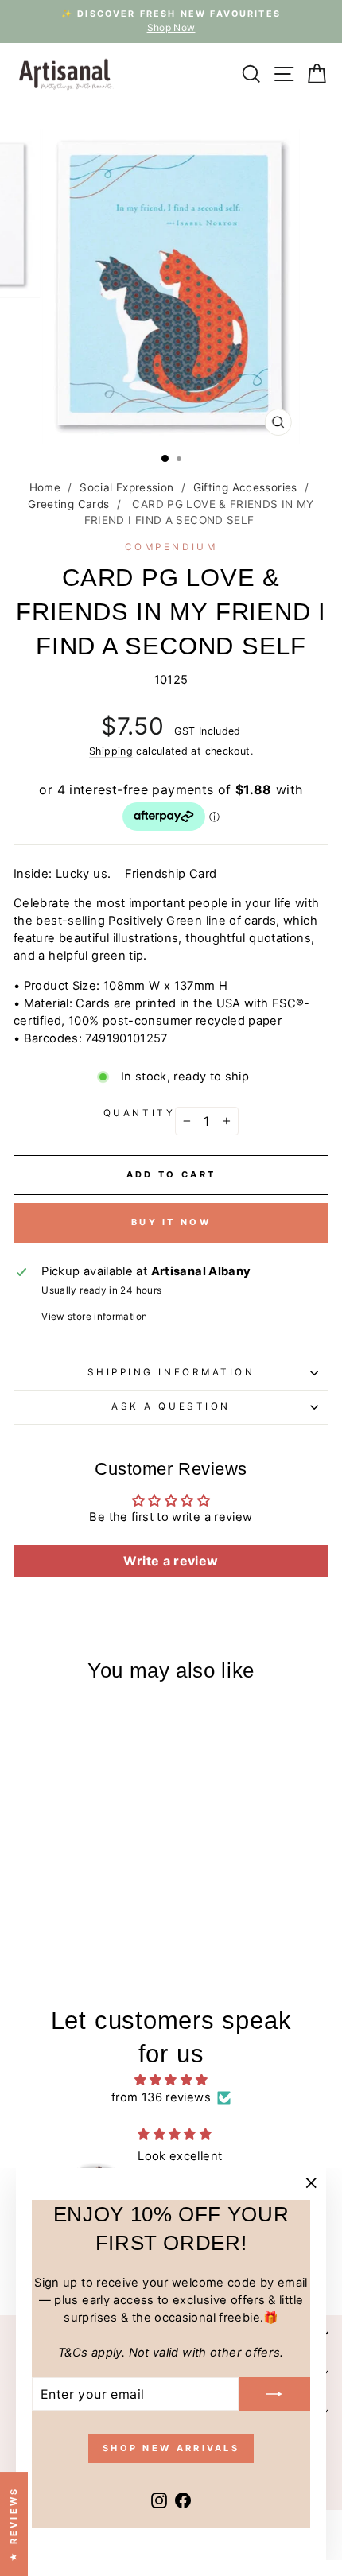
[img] (171, 2080)
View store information (94, 1317)
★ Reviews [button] (14, 2524)
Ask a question (171, 1406)
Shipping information (171, 1372)
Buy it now (171, 1222)
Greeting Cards (68, 504)
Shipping (111, 751)
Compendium (171, 547)
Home (45, 487)
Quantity (139, 1113)
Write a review (171, 1561)
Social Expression (126, 487)
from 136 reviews (161, 2097)
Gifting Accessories (245, 487)
